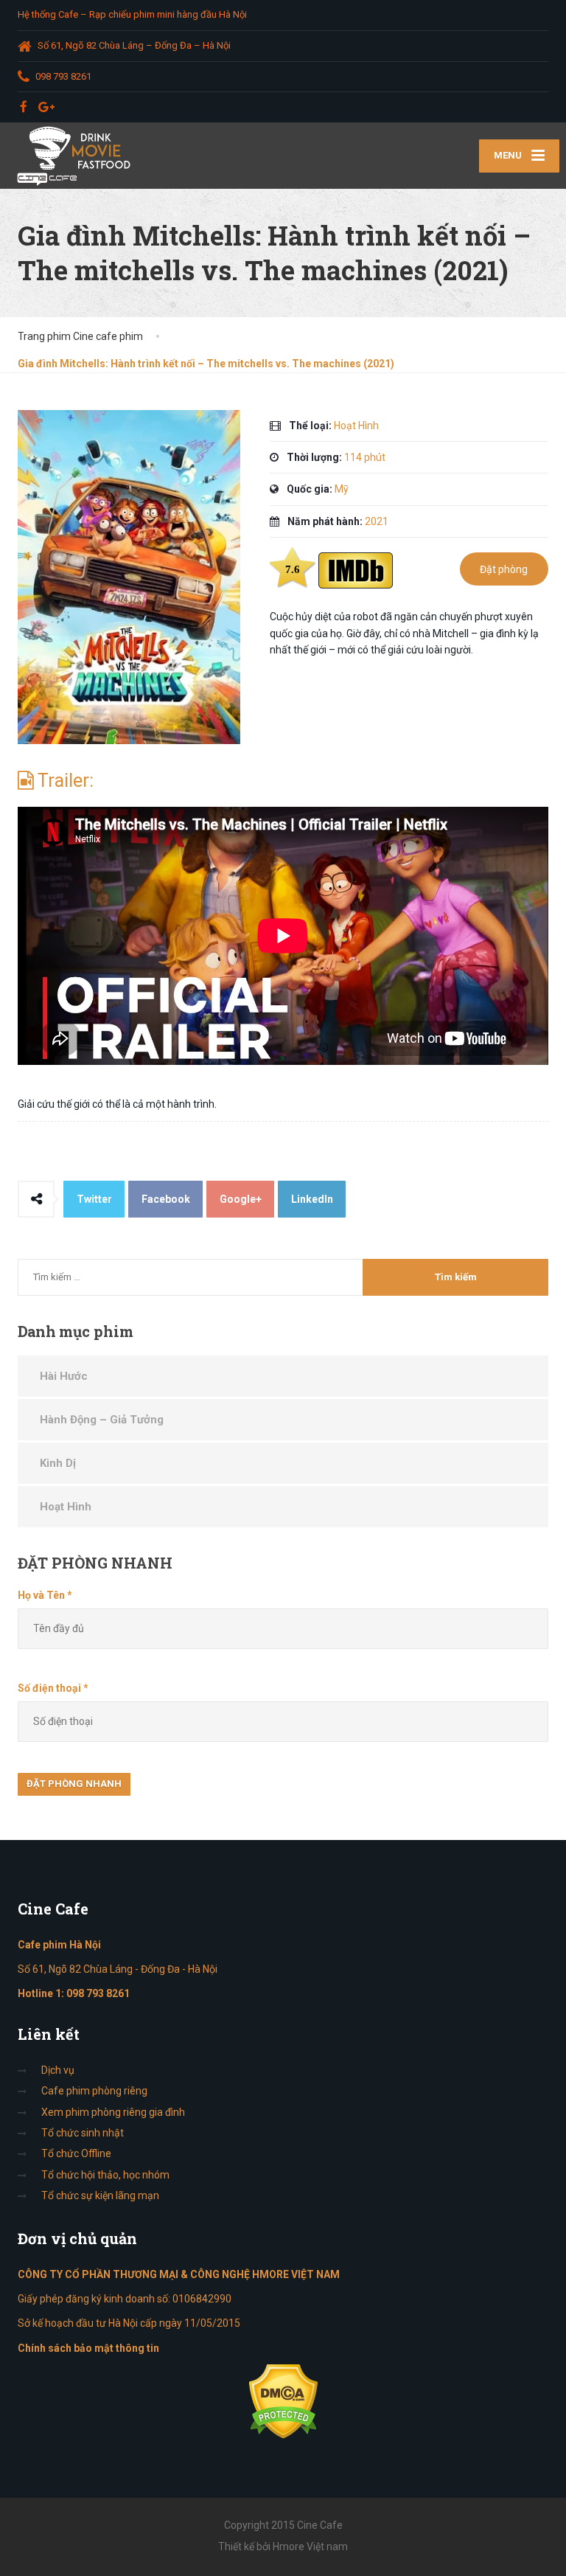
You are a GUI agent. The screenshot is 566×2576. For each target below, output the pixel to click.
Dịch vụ (58, 2070)
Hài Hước (64, 1376)
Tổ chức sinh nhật (83, 2133)
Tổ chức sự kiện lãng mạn (100, 2195)
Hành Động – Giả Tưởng (102, 1420)
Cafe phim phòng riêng (94, 2091)
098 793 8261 (98, 1993)
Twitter (94, 1199)
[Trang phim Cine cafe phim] (78, 156)
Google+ (241, 1199)
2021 (377, 521)
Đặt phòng (504, 569)
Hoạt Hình (66, 1507)
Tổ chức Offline (76, 2153)
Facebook (166, 1199)
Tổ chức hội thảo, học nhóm (105, 2175)
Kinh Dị (58, 1463)
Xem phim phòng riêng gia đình (113, 2112)
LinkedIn (312, 1199)
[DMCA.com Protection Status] (283, 2400)
